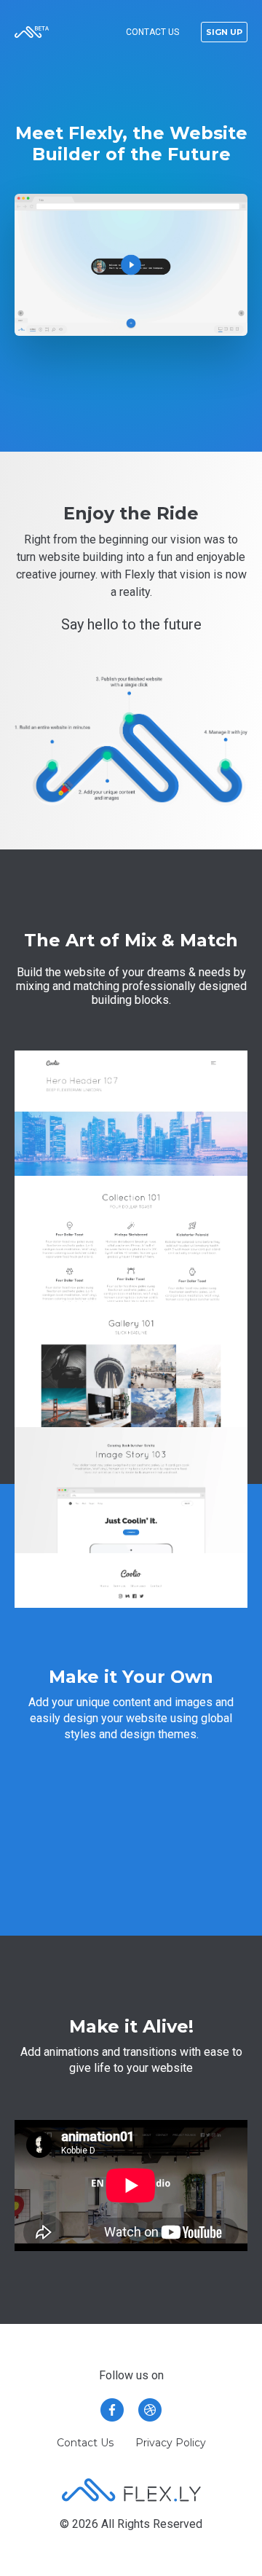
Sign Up (224, 32)
